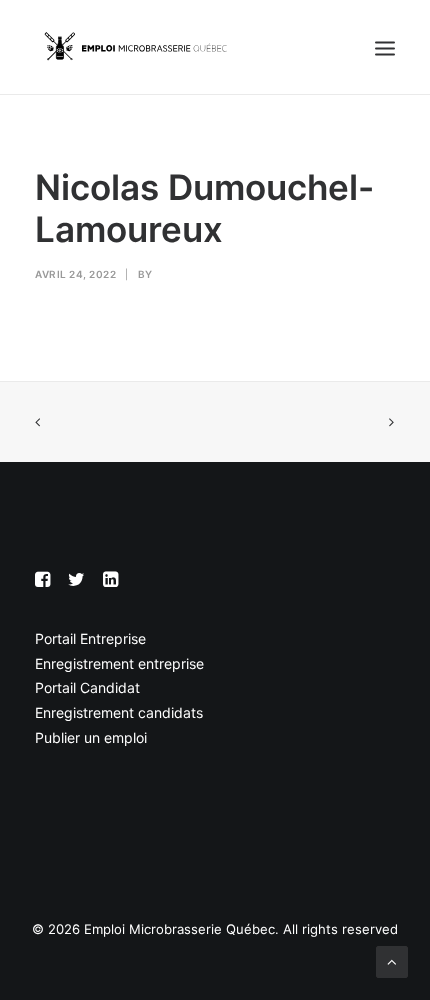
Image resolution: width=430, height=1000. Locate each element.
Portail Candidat (87, 687)
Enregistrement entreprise (119, 663)
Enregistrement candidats (119, 712)
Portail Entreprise (90, 638)
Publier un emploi (91, 737)
